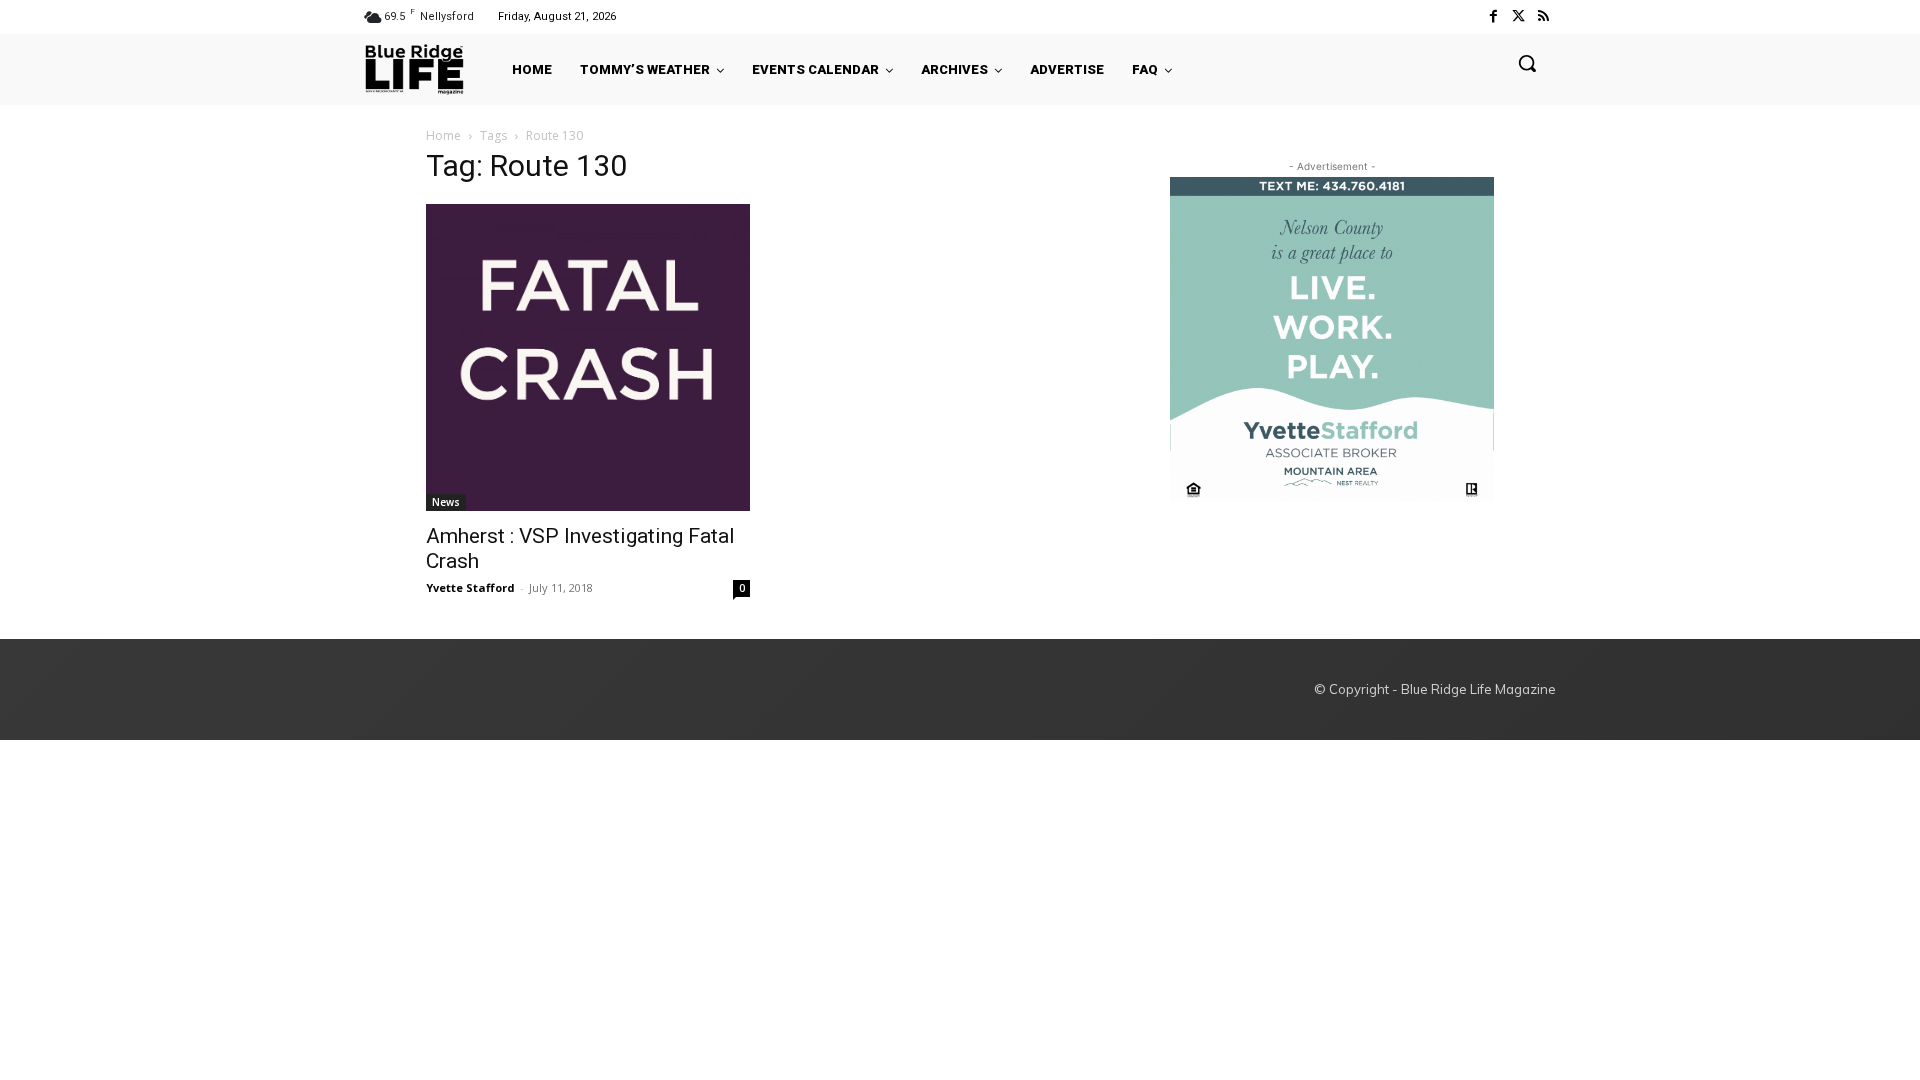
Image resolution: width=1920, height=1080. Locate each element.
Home (443, 135)
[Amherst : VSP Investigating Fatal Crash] (588, 357)
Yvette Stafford (470, 587)
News (446, 502)
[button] (1527, 63)
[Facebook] (1492, 16)
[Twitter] (1518, 16)
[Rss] (1543, 16)
